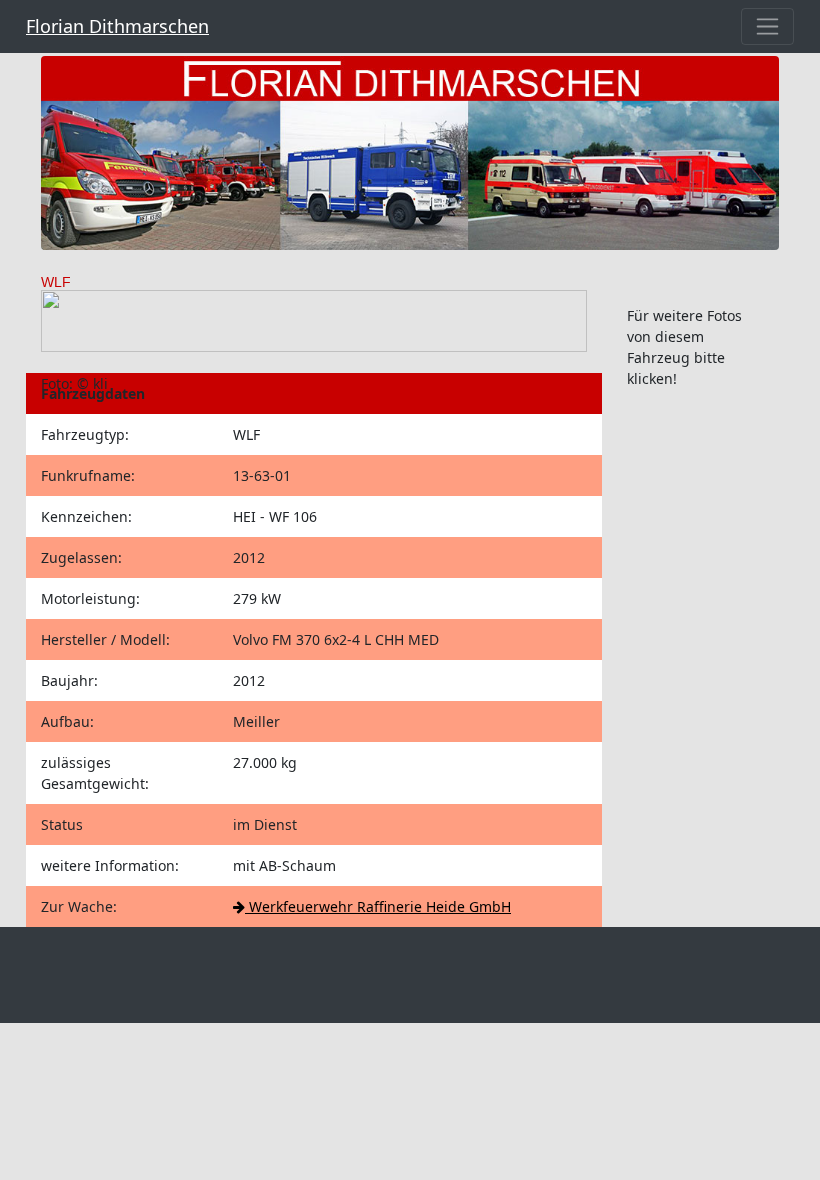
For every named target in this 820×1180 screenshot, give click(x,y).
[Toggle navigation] (767, 26)
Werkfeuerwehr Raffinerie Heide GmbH (378, 906)
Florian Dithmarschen (117, 26)
